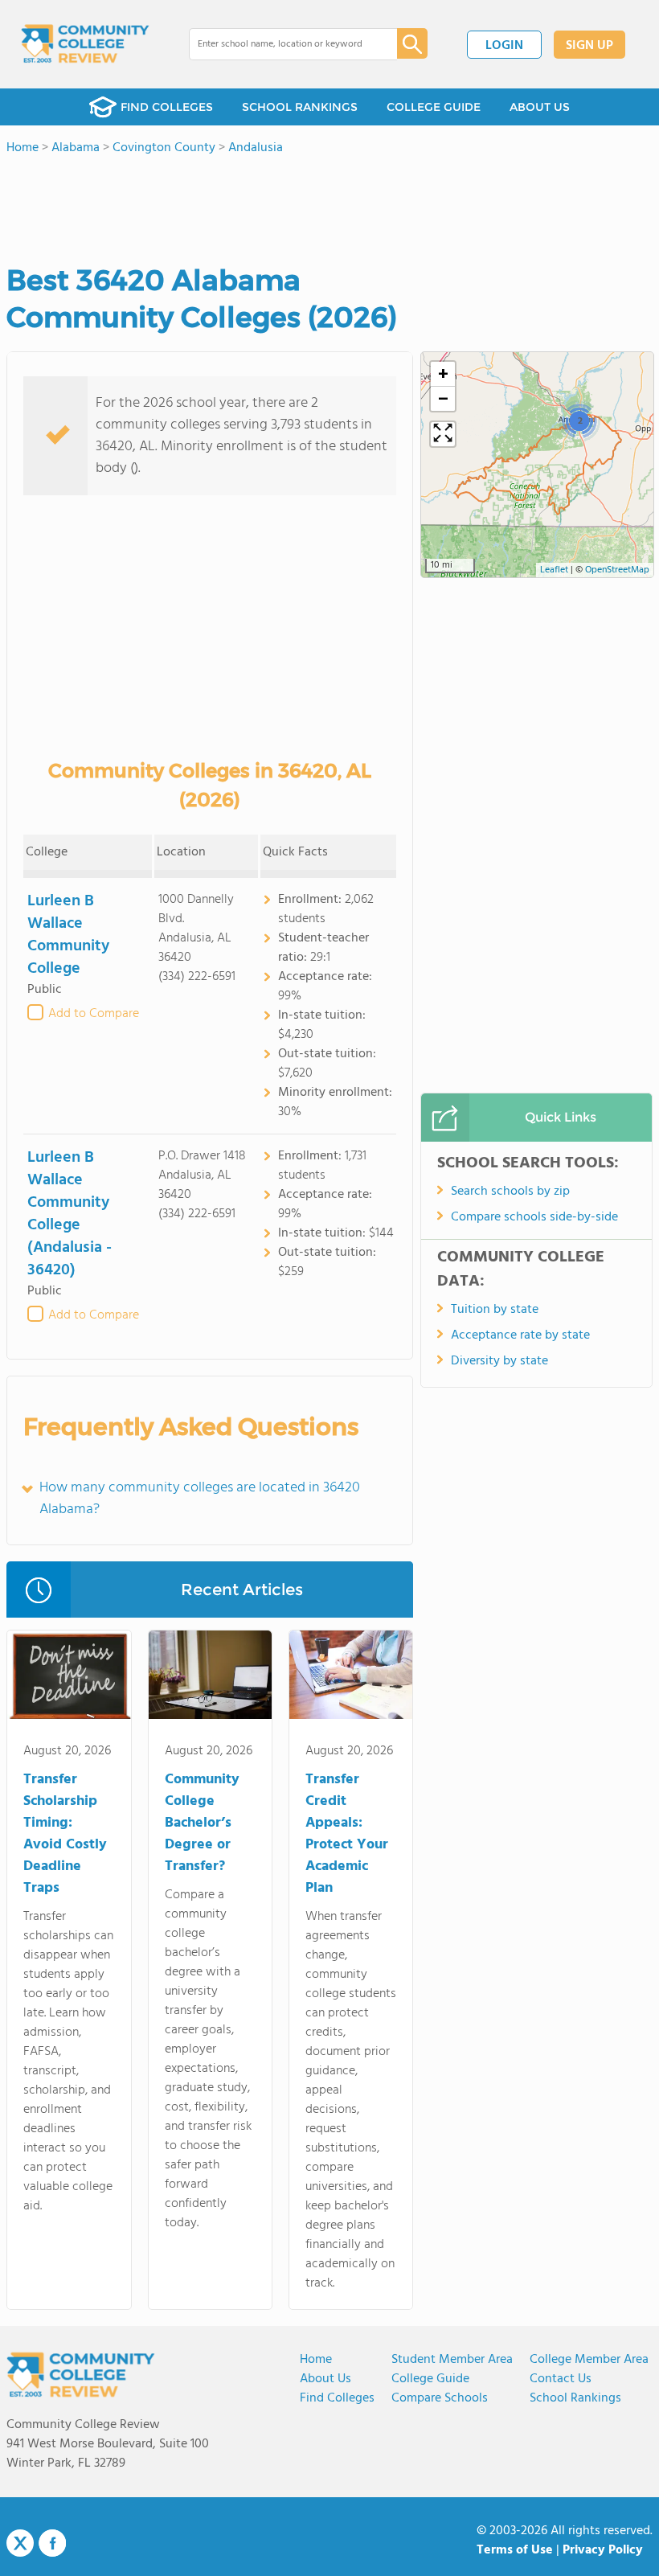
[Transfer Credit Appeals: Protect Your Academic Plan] (351, 1678)
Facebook (52, 2543)
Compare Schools (440, 2398)
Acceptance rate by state (520, 1335)
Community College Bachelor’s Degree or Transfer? (202, 1823)
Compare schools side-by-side (534, 1217)
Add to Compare (94, 1014)
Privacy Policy (603, 2550)
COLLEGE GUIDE (434, 107)
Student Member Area (452, 2360)
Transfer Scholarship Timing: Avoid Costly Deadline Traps (65, 1834)
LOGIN (504, 46)
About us (325, 2379)
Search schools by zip (510, 1192)
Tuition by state (495, 1310)
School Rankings (575, 2398)
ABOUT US (540, 107)
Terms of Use (515, 2550)
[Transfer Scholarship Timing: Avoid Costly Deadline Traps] (69, 1678)
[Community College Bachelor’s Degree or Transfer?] (210, 1678)
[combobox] (282, 44)
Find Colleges (337, 2398)
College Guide (430, 2379)
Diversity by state (499, 1361)
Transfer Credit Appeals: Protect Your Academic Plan (347, 1834)
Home (316, 2360)
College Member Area (589, 2360)
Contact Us (561, 2379)
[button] (579, 420)
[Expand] (443, 434)
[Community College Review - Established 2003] (85, 44)
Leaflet (554, 570)
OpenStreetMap (617, 570)
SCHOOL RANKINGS (300, 107)
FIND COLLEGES (167, 107)
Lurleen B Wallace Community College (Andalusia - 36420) (70, 1214)
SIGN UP (589, 46)
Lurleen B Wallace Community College (68, 935)
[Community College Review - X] (20, 2544)
